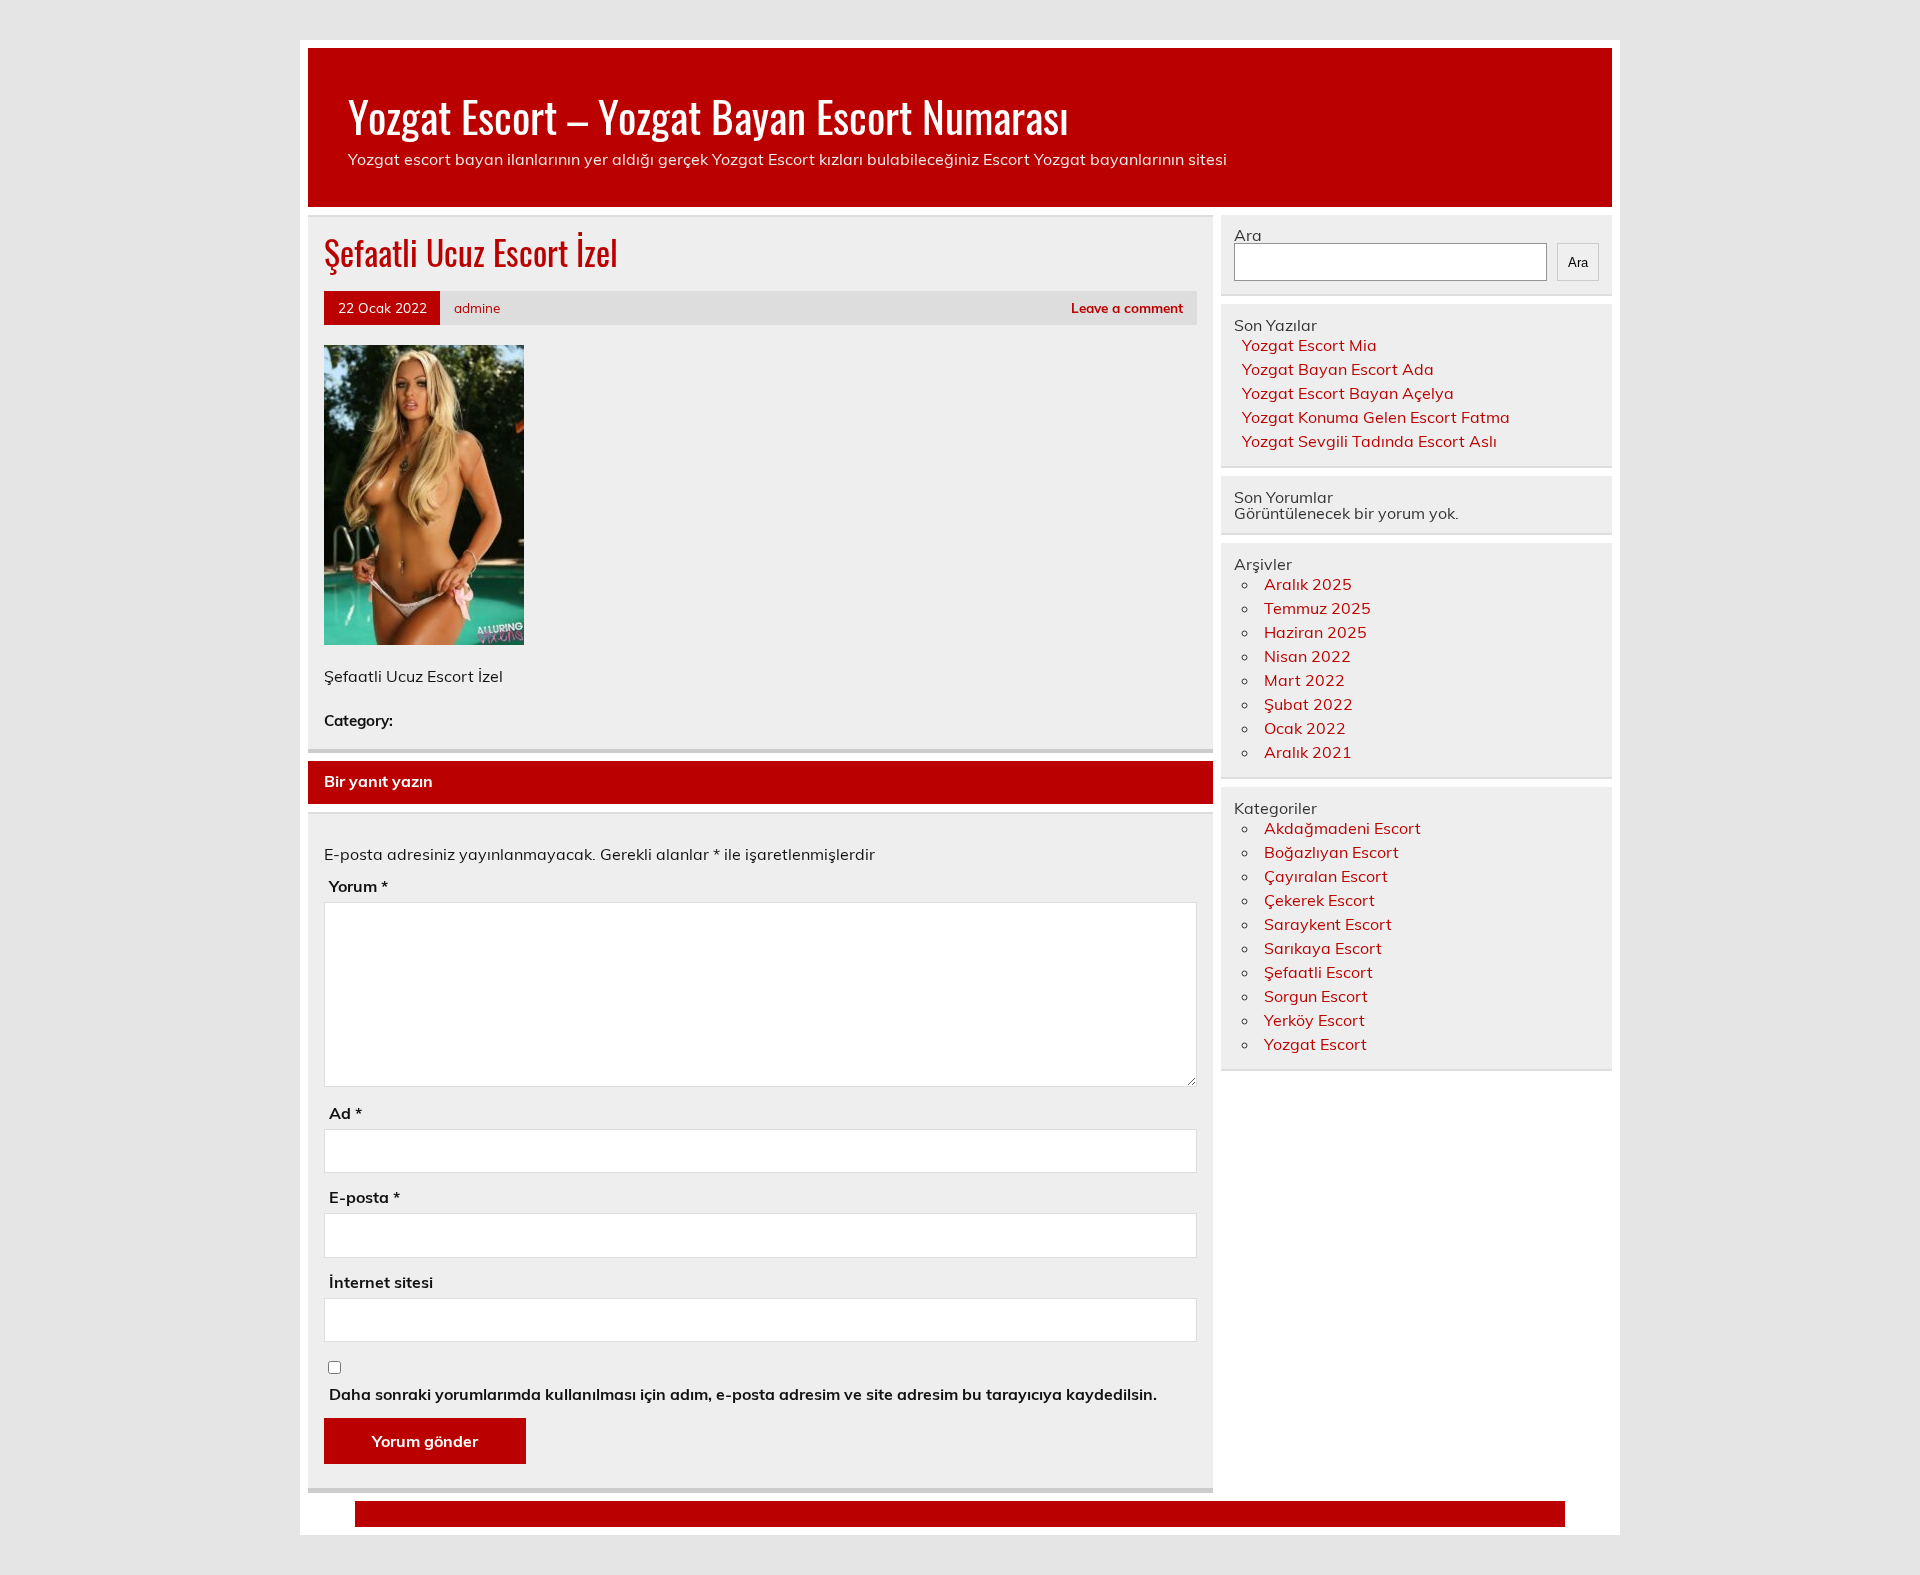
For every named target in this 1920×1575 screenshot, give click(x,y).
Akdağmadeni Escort (1342, 828)
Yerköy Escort (1314, 1020)
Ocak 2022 (1305, 728)
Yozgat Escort (1315, 1044)
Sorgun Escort (1316, 996)
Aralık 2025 (1308, 584)
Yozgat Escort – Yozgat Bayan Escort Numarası (708, 115)
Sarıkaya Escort (1323, 948)
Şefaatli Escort (1318, 972)
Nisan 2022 (1307, 656)
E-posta (364, 1197)
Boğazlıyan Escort (1331, 852)
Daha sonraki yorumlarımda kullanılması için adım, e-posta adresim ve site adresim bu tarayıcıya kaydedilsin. (743, 1394)
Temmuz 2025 (1317, 608)
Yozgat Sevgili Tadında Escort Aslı (1369, 441)
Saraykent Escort (1328, 924)
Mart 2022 (1304, 680)
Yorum (358, 886)
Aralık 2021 (1308, 752)
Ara (1248, 235)
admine (477, 307)
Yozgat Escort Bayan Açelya (1348, 393)
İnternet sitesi (381, 1282)
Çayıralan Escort (1326, 876)
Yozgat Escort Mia (1309, 345)
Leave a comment (1127, 307)
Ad (345, 1113)
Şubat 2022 (1308, 704)
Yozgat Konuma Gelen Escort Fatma (1376, 417)
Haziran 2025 (1315, 632)
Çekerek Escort (1319, 900)
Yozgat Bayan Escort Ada (1338, 369)
